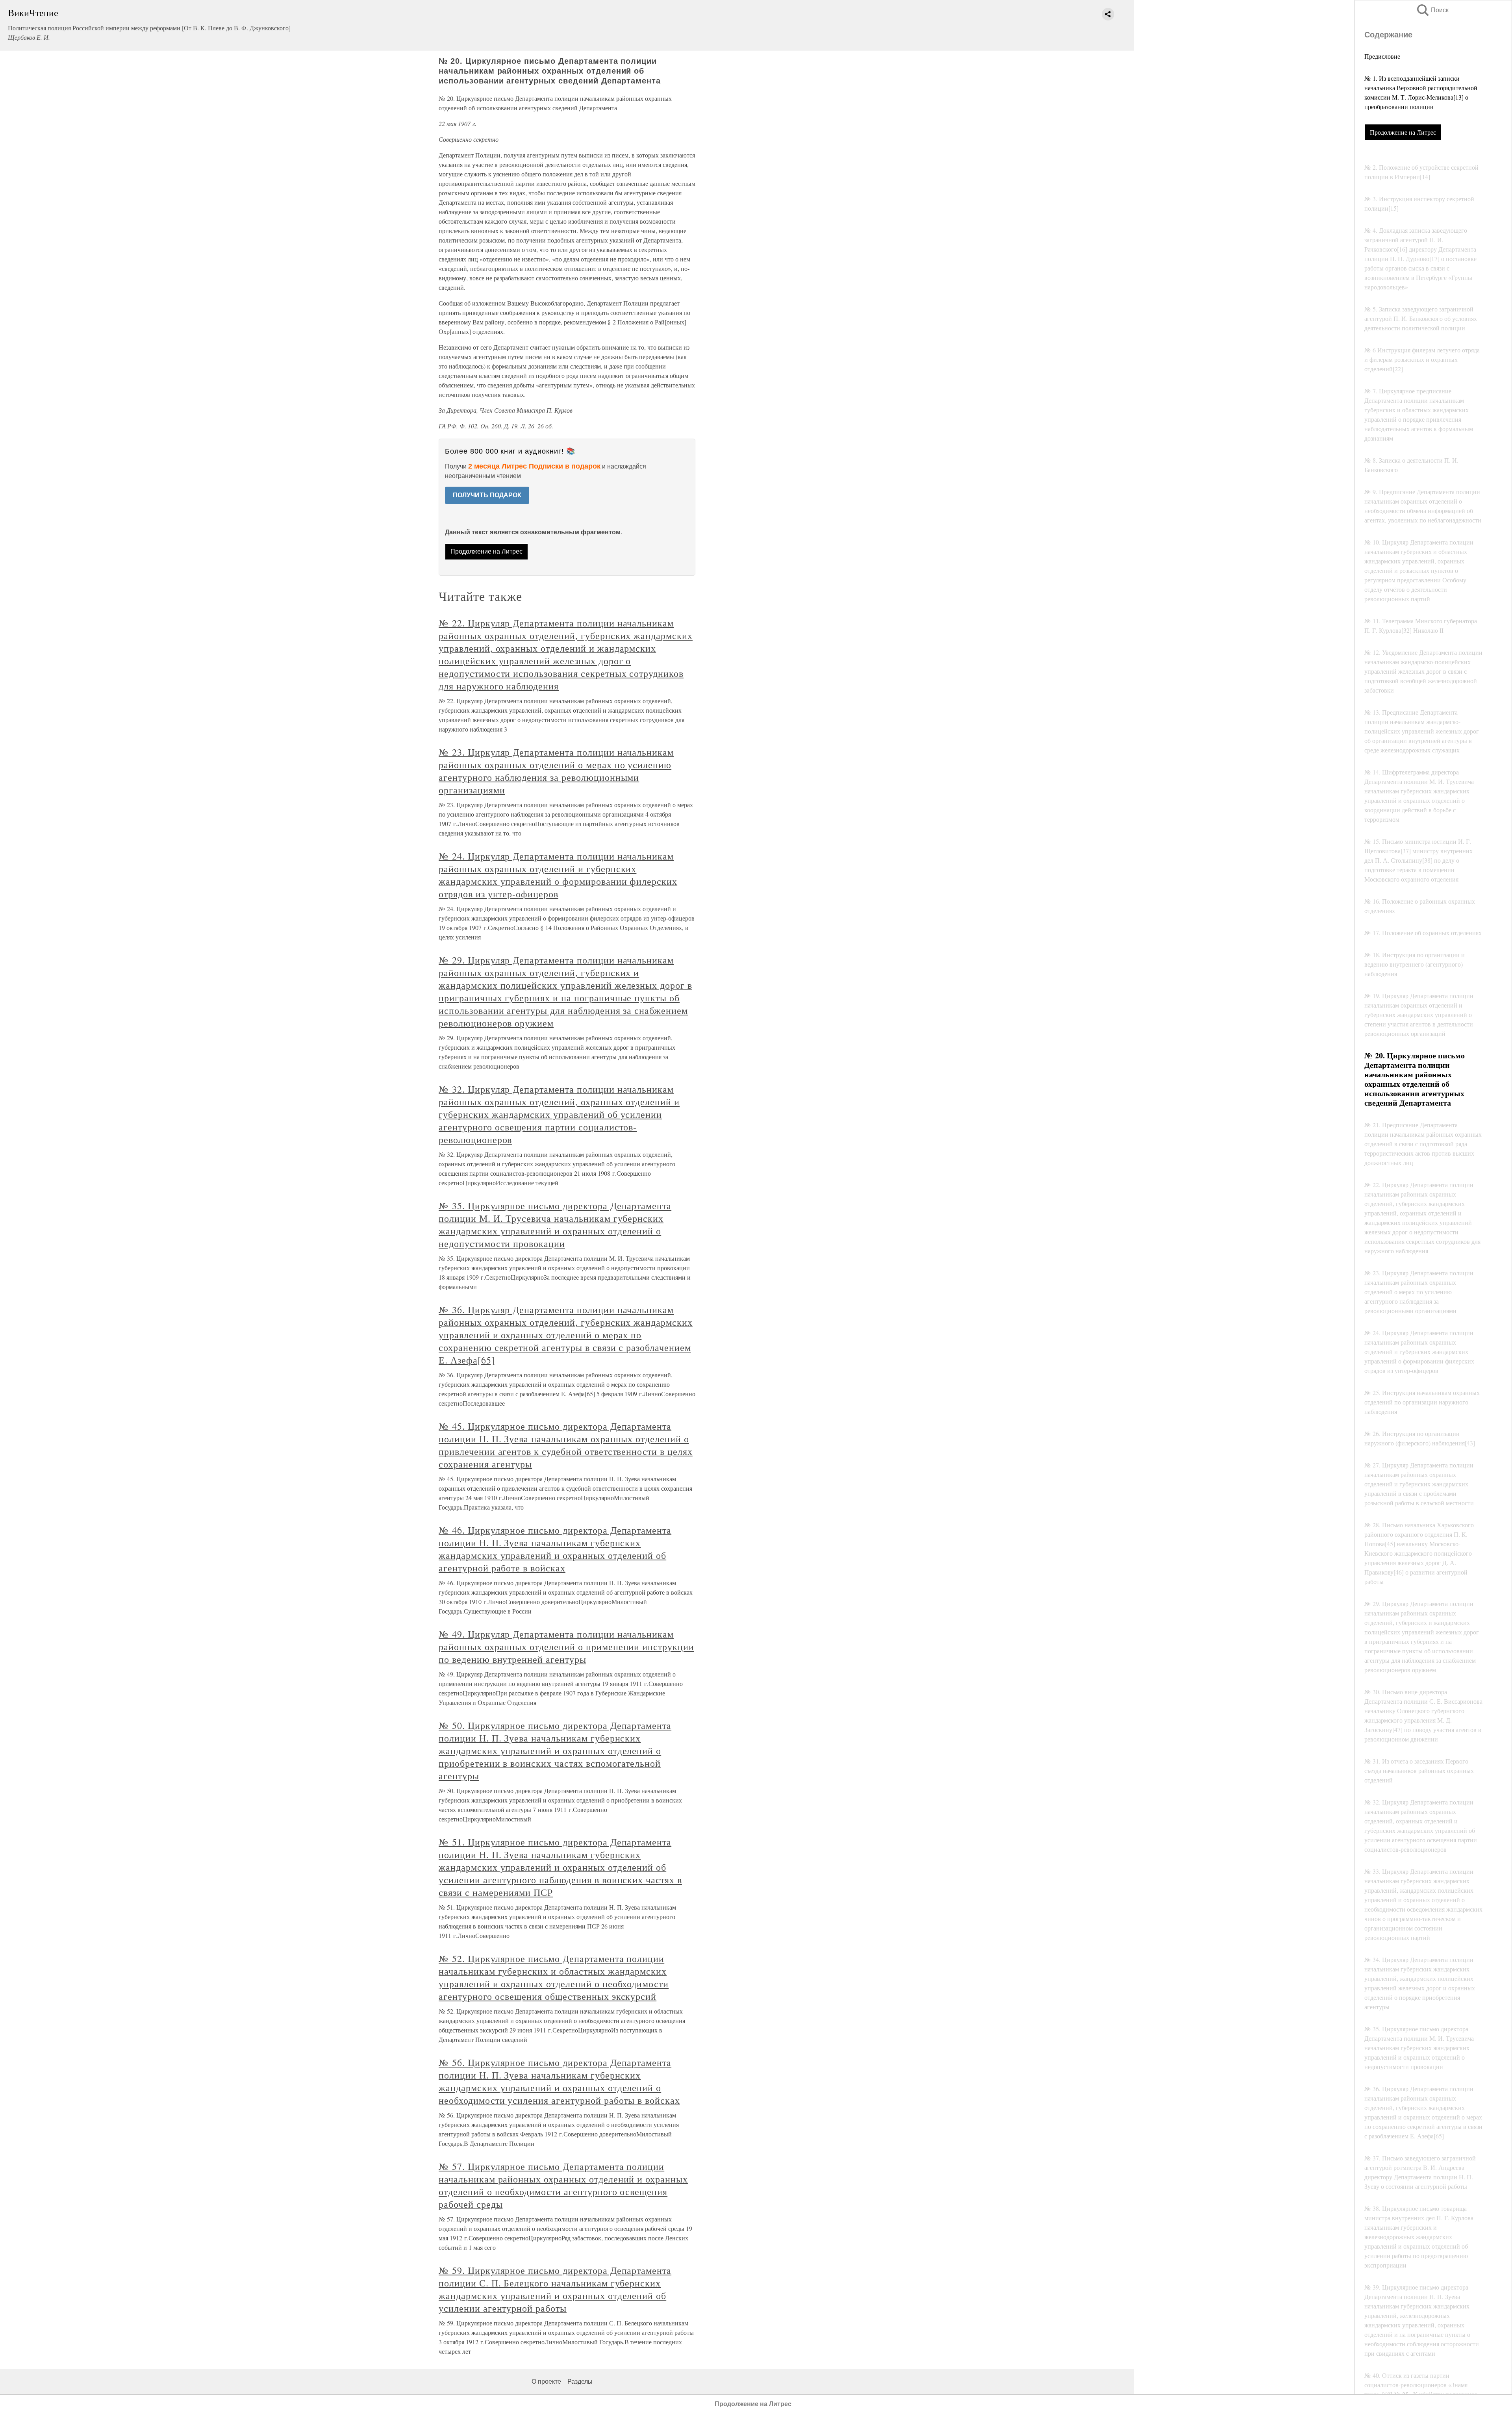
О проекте (546, 2382)
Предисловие (1382, 56)
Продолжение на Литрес (1403, 132)
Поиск (1432, 10)
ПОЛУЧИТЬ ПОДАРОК (487, 495)
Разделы (580, 2382)
